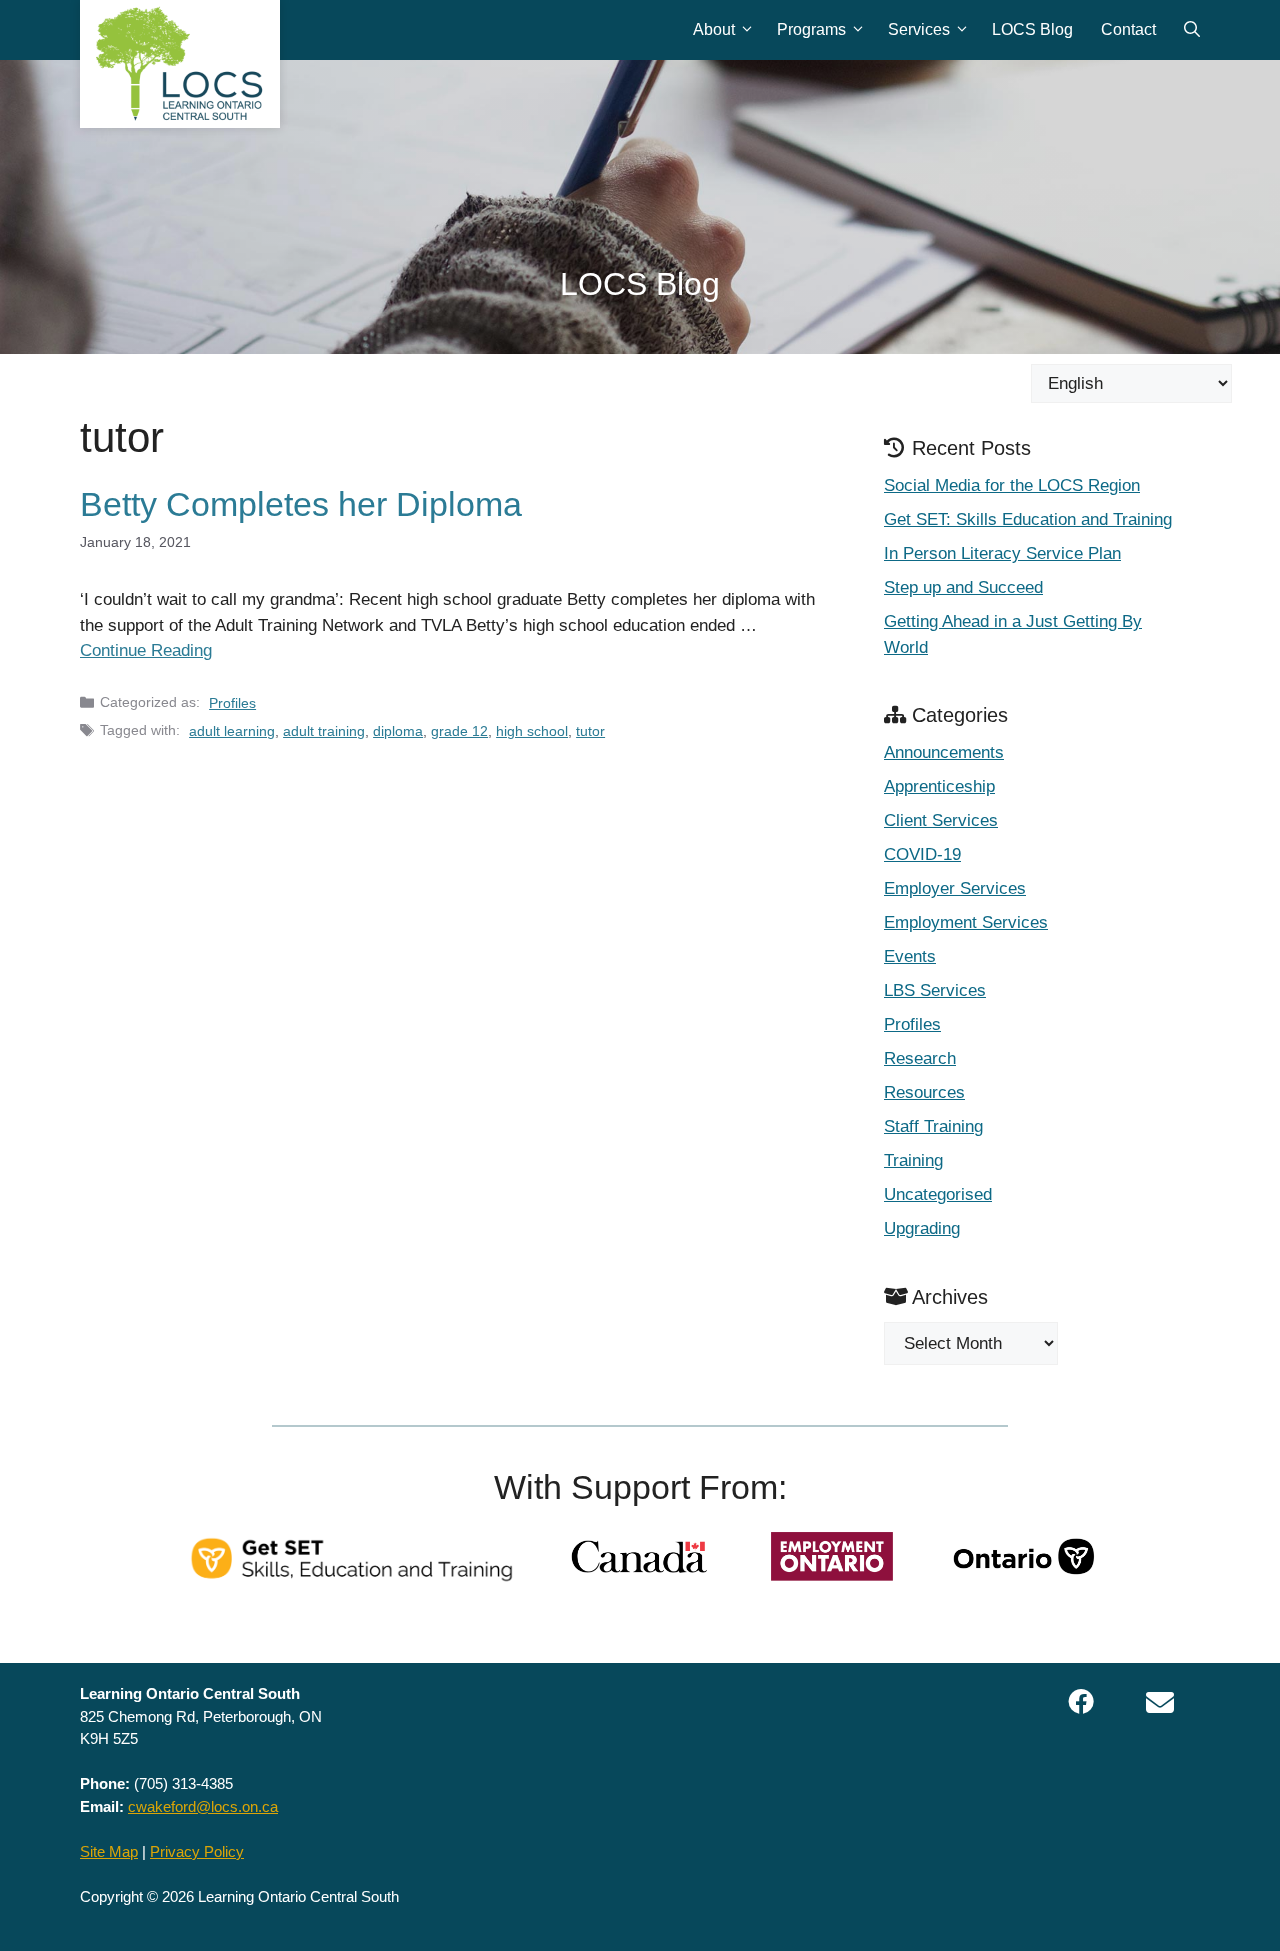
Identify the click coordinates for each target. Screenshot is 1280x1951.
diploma (398, 731)
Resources (924, 1092)
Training (913, 1160)
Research (920, 1058)
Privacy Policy (197, 1851)
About (714, 29)
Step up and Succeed (963, 587)
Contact (1128, 29)
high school (532, 731)
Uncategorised (938, 1194)
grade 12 (459, 731)
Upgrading (922, 1228)
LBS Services (935, 990)
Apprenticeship (939, 786)
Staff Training (933, 1126)
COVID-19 (922, 854)
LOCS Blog (1032, 29)
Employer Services (955, 888)
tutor (590, 731)
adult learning (232, 731)
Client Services (941, 820)
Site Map (109, 1851)
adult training (324, 731)
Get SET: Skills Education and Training (1028, 519)
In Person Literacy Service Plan (1002, 553)
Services (919, 29)
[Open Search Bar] (1192, 30)
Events (910, 956)
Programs (811, 29)
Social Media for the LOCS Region (1012, 485)
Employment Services (966, 922)
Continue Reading (146, 650)
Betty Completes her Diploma (301, 504)
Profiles (232, 703)
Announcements (944, 752)
